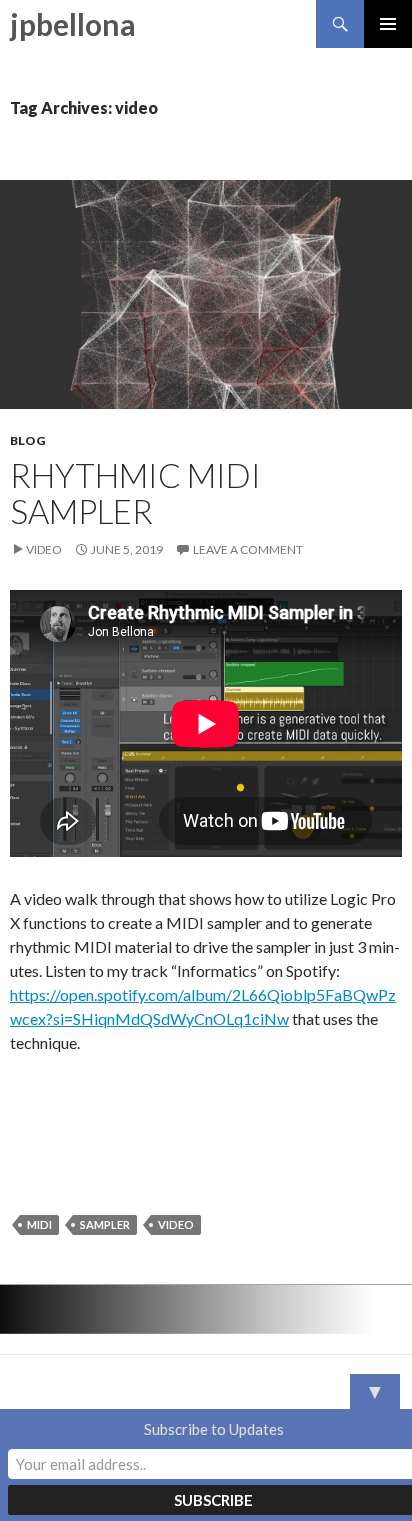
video (176, 1224)
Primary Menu (388, 24)
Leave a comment (248, 549)
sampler (105, 1224)
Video (44, 549)
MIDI (39, 1224)
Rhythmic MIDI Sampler (135, 493)
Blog (27, 440)
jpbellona (73, 24)
